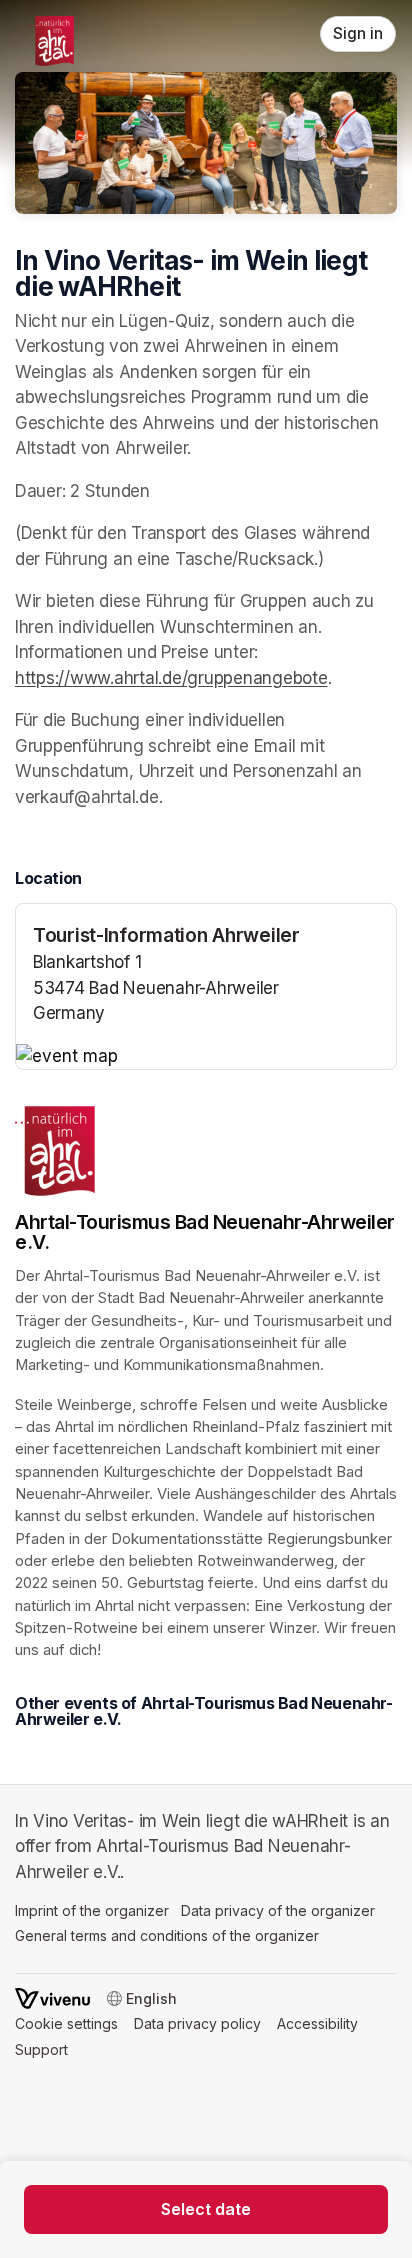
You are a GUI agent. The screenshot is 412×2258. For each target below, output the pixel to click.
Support (41, 2049)
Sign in (358, 33)
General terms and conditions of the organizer (167, 1935)
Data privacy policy (197, 2023)
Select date (206, 2209)
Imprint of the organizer (92, 1910)
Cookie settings (66, 2023)
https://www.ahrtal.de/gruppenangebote (171, 678)
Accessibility (317, 2023)
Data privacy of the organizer (278, 1910)
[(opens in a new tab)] (206, 1057)
